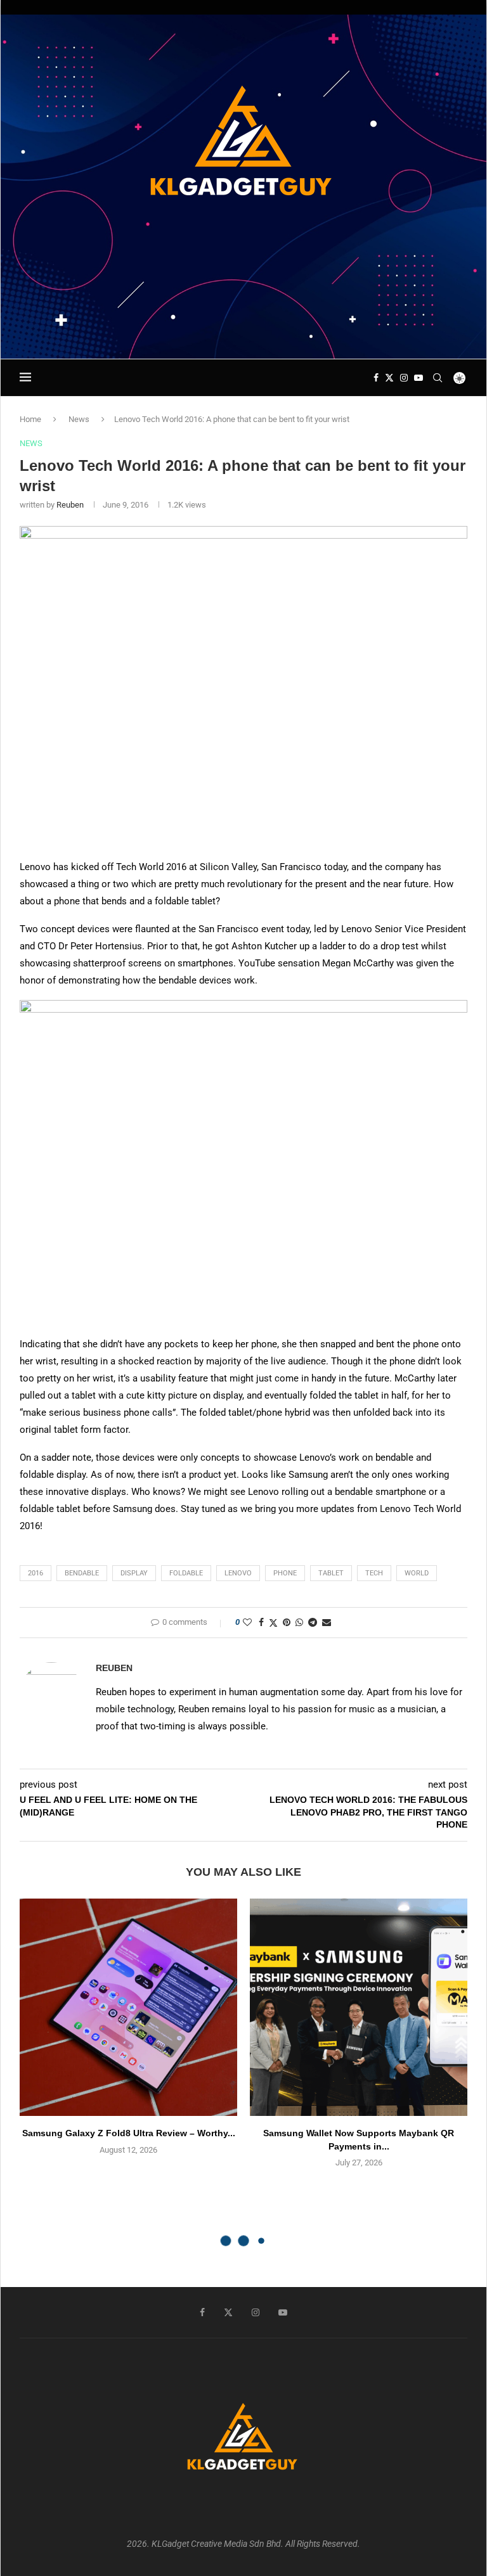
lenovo (238, 1573)
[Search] (438, 378)
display (134, 1573)
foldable (186, 1573)
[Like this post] (247, 1622)
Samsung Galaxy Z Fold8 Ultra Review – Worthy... (129, 2133)
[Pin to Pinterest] (287, 1622)
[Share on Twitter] (273, 1623)
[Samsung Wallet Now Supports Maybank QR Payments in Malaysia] (359, 2007)
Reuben (70, 505)
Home (30, 419)
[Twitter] (389, 378)
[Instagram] (404, 378)
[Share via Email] (327, 1622)
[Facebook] (376, 378)
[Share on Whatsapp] (299, 1622)
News (79, 419)
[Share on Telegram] (313, 1622)
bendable (82, 1573)
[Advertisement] (243, 322)
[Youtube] (419, 378)
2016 (36, 1573)
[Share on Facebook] (261, 1622)
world (417, 1573)
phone (285, 1573)
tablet (331, 1573)
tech (374, 1573)
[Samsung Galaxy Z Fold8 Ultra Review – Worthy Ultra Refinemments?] (128, 2007)
